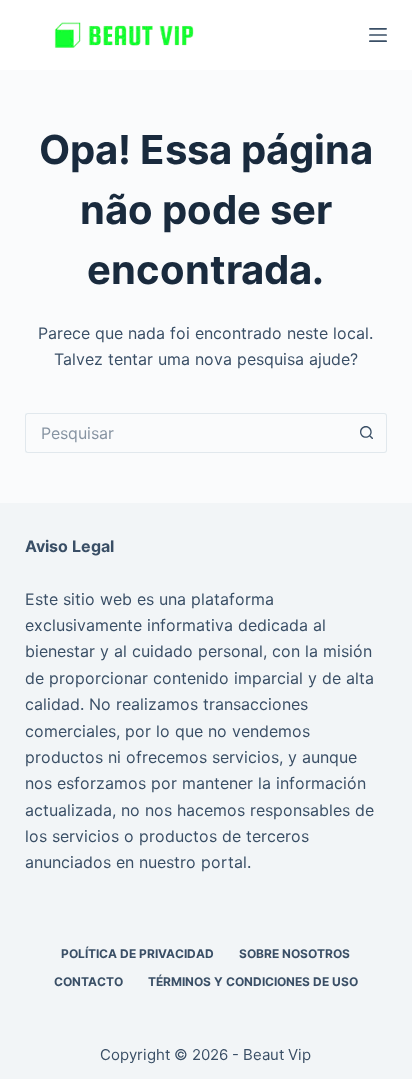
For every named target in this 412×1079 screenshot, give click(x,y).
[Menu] (378, 35)
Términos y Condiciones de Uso (253, 981)
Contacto (88, 981)
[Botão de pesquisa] (367, 433)
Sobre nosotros (294, 953)
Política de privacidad (137, 953)
